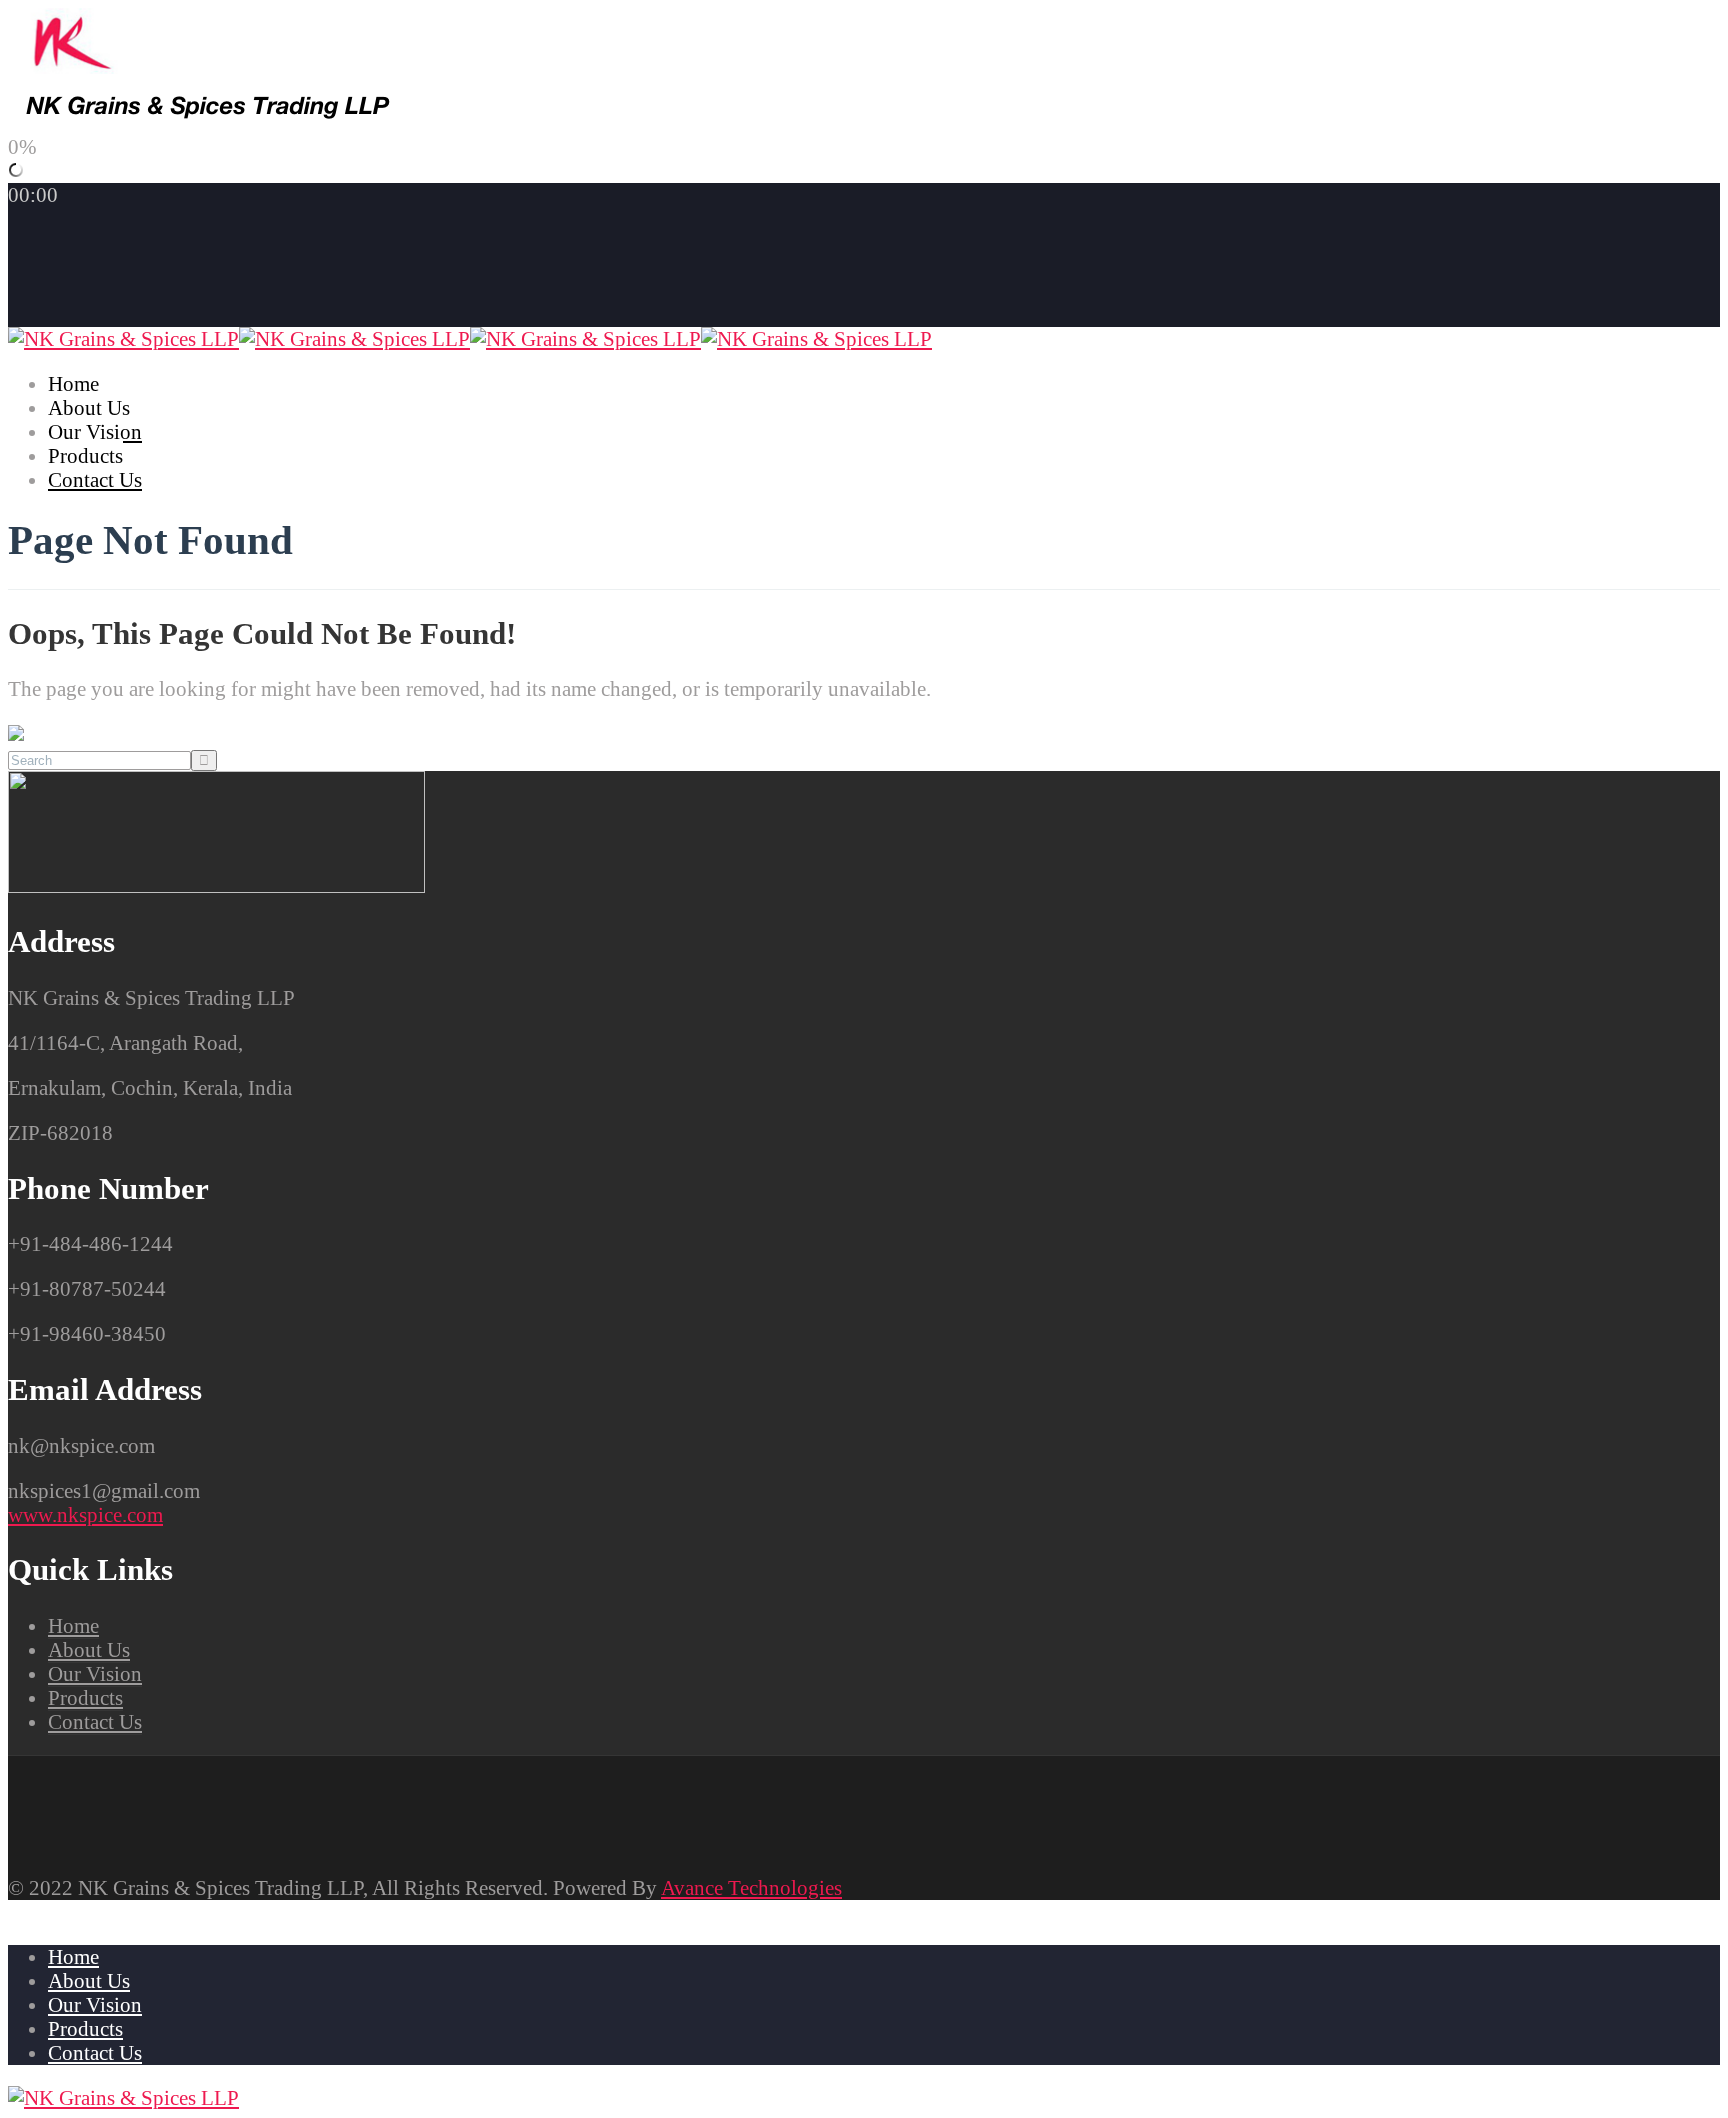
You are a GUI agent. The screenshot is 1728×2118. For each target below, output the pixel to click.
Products (85, 456)
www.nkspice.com (85, 1515)
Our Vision (95, 432)
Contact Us (95, 480)
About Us (89, 408)
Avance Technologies (751, 1888)
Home (73, 384)
